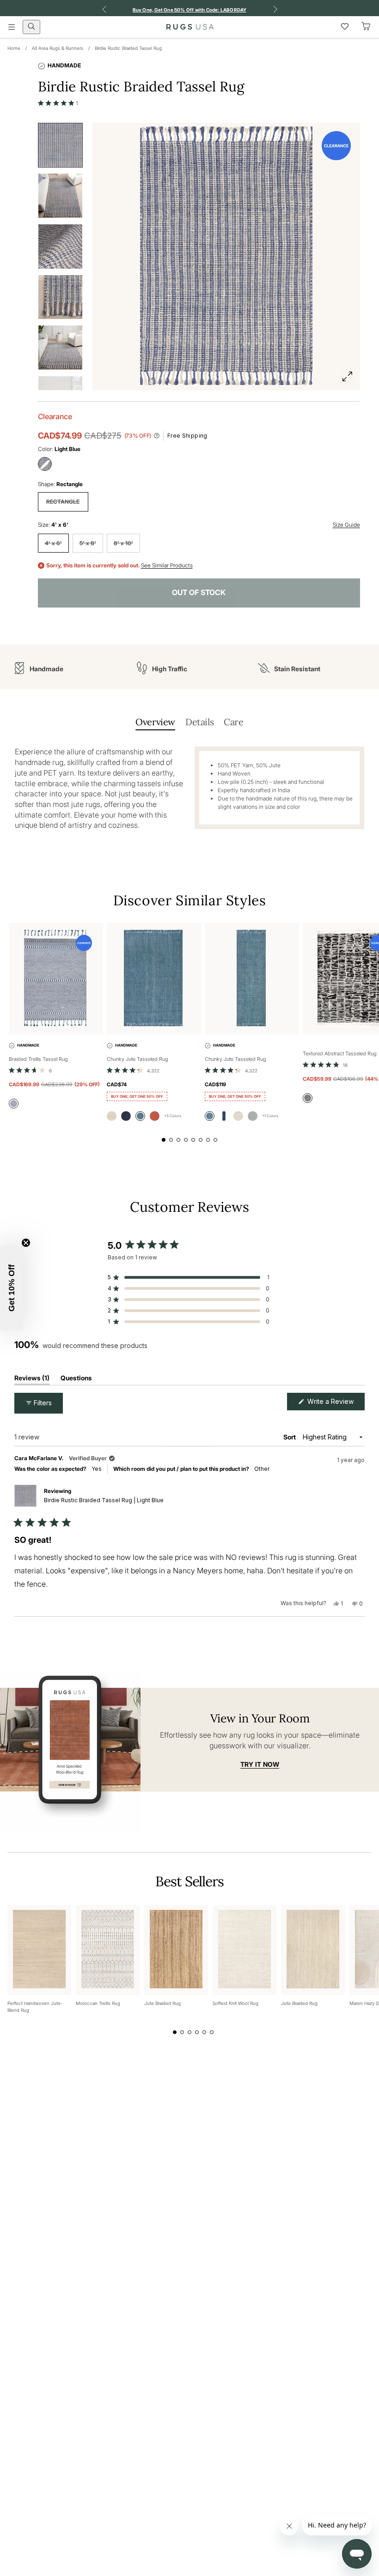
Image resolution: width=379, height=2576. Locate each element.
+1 (270, 1116)
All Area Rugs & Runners (58, 48)
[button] (58, 103)
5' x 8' (88, 543)
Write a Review (335, 1404)
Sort (290, 1437)
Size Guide (346, 525)
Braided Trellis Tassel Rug (38, 1059)
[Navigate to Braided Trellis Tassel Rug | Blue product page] (56, 979)
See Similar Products (167, 566)
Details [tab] (199, 722)
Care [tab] (233, 722)
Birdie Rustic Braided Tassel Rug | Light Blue (104, 1500)
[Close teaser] (26, 1243)
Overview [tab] (155, 722)
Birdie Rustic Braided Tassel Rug (128, 48)
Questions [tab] (76, 1380)
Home (14, 48)
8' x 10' (123, 543)
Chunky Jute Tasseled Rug (138, 1059)
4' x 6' (53, 543)
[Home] (190, 27)
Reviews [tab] (32, 1380)
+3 (173, 1116)
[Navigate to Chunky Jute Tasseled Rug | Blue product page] (154, 979)
